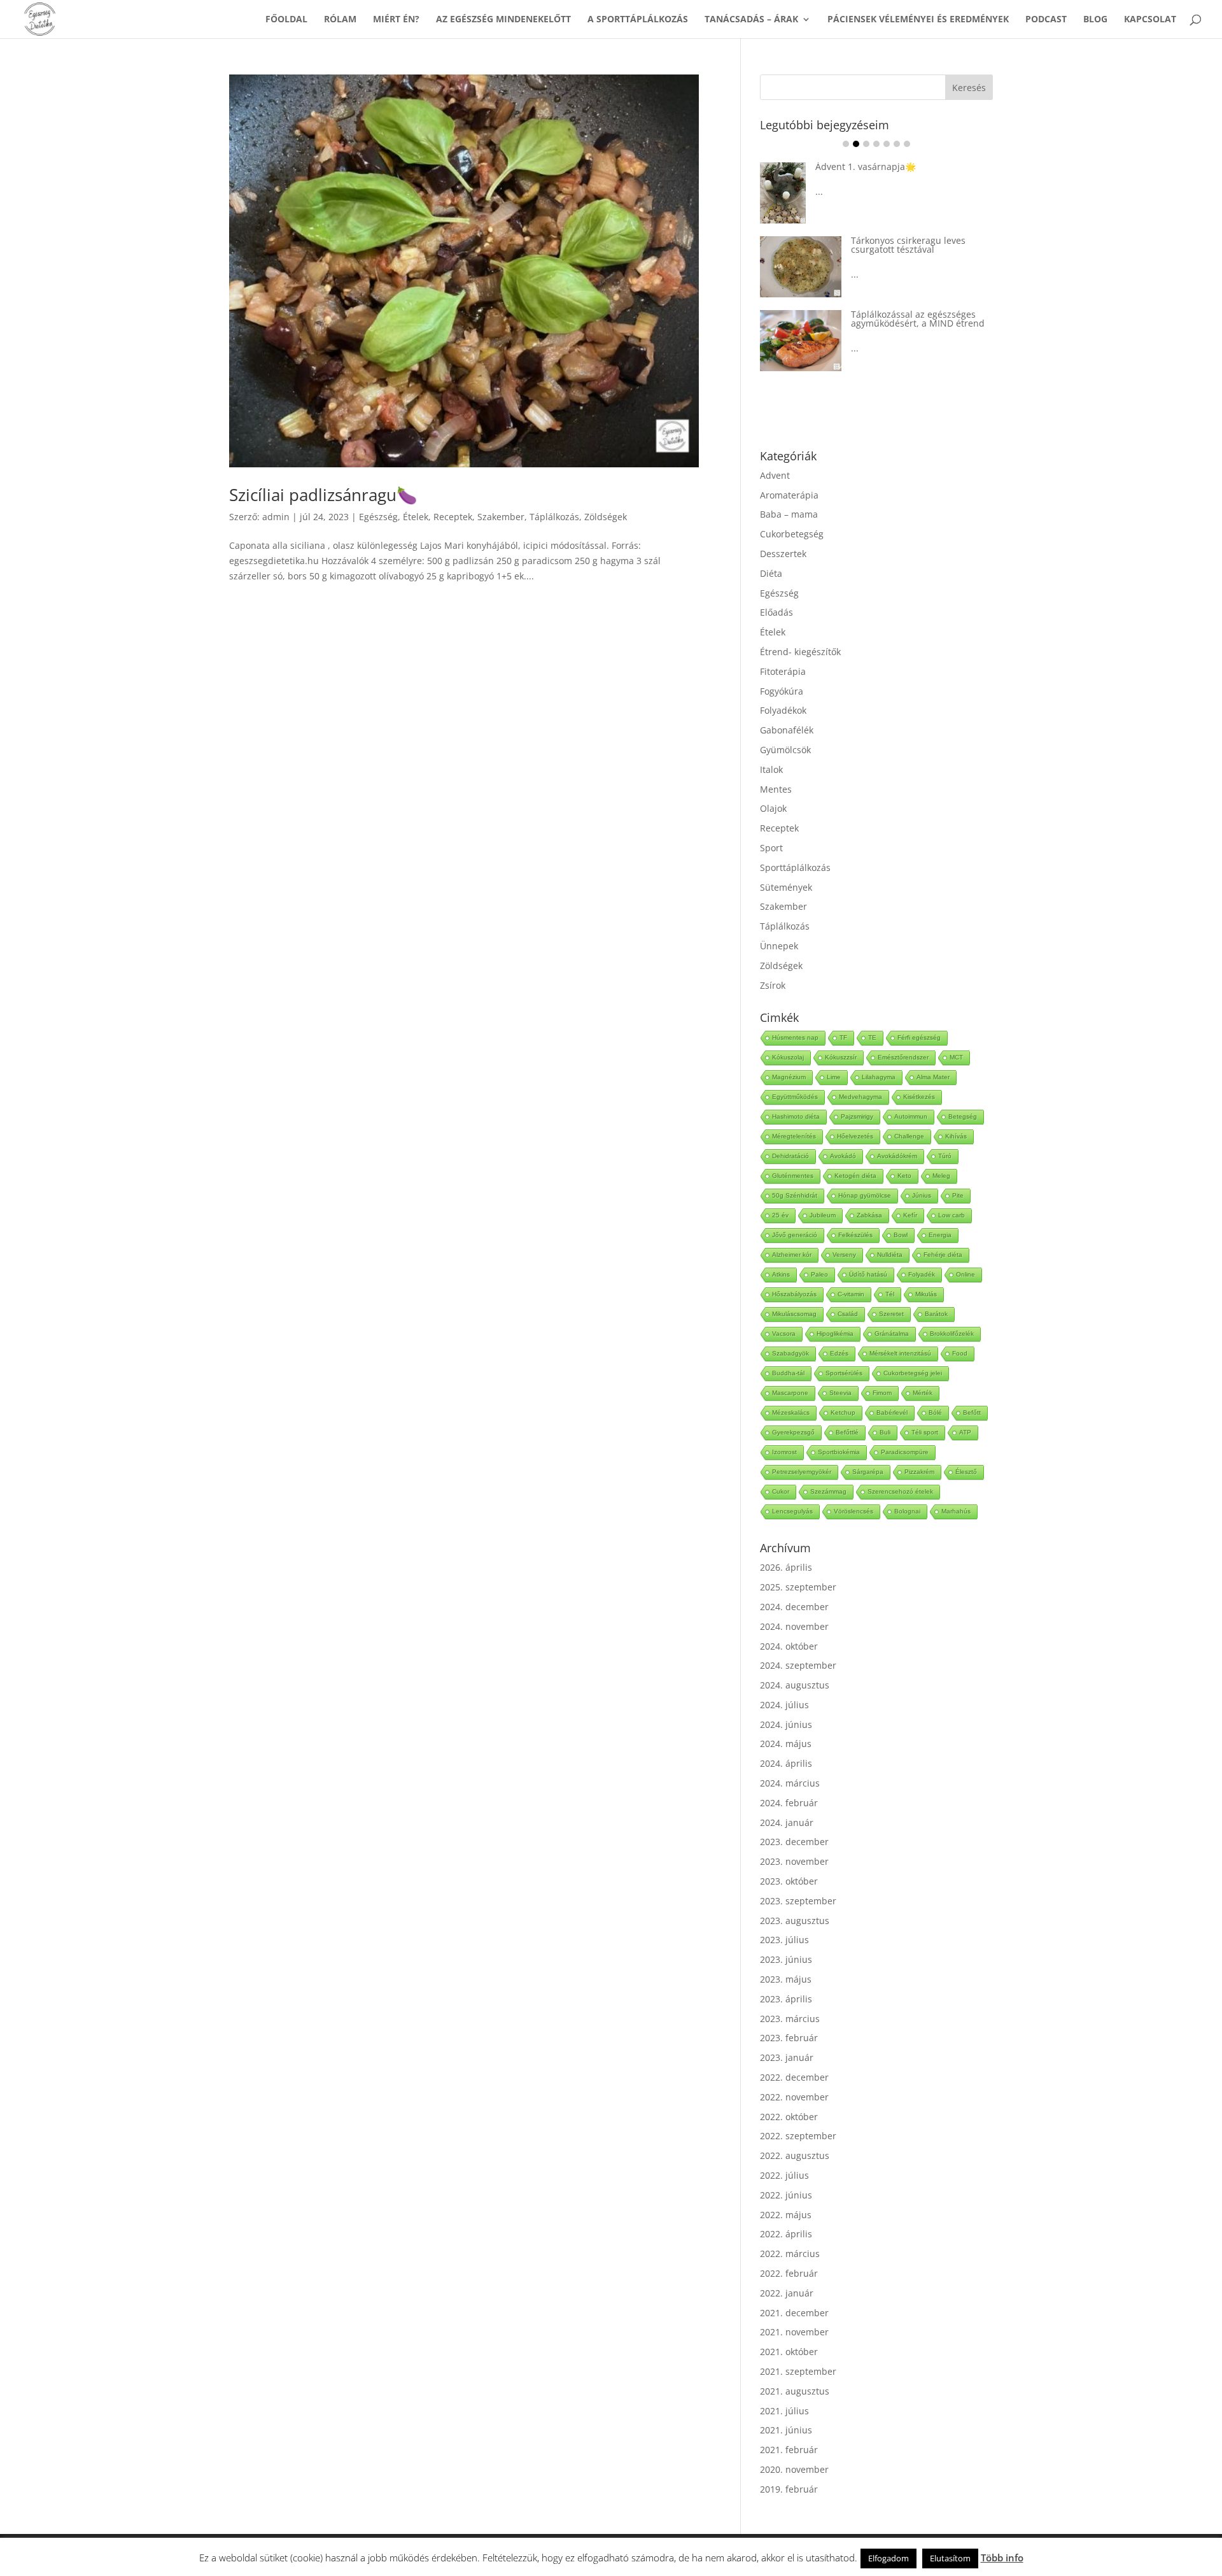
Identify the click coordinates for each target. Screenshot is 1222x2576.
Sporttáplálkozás (795, 867)
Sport (771, 848)
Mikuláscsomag (794, 1314)
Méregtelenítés (794, 1136)
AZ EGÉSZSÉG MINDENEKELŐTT (503, 20)
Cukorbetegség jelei (913, 1373)
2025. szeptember (798, 1587)
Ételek (416, 517)
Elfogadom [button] (888, 2558)
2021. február (789, 2450)
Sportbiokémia (839, 1452)
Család (848, 1314)
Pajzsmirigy (857, 1116)
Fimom (882, 1393)
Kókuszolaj (788, 1057)
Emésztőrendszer (903, 1057)
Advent (775, 475)
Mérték (923, 1393)
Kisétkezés (919, 1097)
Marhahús (956, 1511)
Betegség (963, 1116)
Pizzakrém (919, 1472)
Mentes (776, 789)
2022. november (794, 2097)
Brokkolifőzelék (952, 1334)
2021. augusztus (795, 2391)
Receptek (453, 517)
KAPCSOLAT (1150, 20)
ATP (965, 1432)
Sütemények (786, 887)
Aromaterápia (789, 495)
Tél (890, 1294)
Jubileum (823, 1215)
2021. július (784, 2411)
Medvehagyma (860, 1097)
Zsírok (773, 985)
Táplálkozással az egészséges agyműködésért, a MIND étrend (918, 319)
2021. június (786, 2430)
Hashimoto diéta (796, 1116)
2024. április (786, 1763)
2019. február (789, 2489)
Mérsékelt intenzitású (900, 1353)
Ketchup (843, 1412)
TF (843, 1037)
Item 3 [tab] (866, 144)
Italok (771, 769)
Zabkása (869, 1215)
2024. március (790, 1783)
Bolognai (907, 1511)
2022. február (789, 2273)
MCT (956, 1057)
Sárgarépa (868, 1472)
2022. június (786, 2195)
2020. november (794, 2469)
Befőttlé (847, 1432)
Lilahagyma (879, 1077)
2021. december (794, 2313)
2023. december (794, 1842)
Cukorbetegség (792, 534)
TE (872, 1037)
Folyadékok (783, 710)
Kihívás (956, 1136)
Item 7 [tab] (907, 144)
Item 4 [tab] (876, 144)
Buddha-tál (788, 1373)
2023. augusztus (795, 1921)
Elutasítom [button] (950, 2558)
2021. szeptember (798, 2371)
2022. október (789, 2117)
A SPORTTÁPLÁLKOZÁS (638, 20)
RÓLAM (340, 20)
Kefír (910, 1215)
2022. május (786, 2215)
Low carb (952, 1215)
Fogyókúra (782, 691)
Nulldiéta (890, 1255)
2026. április (786, 1567)
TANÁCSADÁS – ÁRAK (751, 20)
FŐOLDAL (286, 20)
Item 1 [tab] (846, 144)
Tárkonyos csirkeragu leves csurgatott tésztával (908, 245)
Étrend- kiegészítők (800, 652)
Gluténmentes (793, 1176)
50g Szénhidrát (795, 1195)
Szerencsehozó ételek (900, 1491)
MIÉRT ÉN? (396, 20)
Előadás (776, 612)
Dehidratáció (790, 1156)
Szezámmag (828, 1491)
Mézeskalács (791, 1412)
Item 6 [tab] (897, 144)
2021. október (789, 2352)
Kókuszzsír (841, 1057)
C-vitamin (851, 1294)
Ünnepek (779, 946)
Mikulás (926, 1294)
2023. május (786, 1979)
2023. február (789, 2038)
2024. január (787, 1822)
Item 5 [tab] (887, 144)
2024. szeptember (798, 1665)
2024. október (789, 1646)
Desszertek (783, 554)
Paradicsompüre (905, 1452)
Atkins (781, 1274)
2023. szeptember (798, 1901)
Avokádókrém (897, 1156)
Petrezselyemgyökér (802, 1472)
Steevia (840, 1393)
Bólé (935, 1412)
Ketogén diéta (855, 1176)
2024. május (786, 1744)
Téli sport (925, 1432)
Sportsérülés (844, 1373)
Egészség (378, 517)
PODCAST (1046, 20)
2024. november (794, 1626)
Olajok (773, 808)
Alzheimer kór (792, 1255)
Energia (940, 1235)
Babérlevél (892, 1412)
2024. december (794, 1607)
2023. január (787, 2057)
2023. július (784, 1940)
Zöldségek (606, 517)
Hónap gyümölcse (865, 1195)
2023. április (786, 1999)
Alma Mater (933, 1077)
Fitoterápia (783, 671)
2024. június (786, 1724)
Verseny (844, 1255)
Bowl (901, 1235)
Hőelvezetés (855, 1136)
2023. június (786, 1959)
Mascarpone (790, 1393)
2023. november (794, 1861)
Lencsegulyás (792, 1511)
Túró (945, 1156)
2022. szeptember (798, 2136)
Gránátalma (892, 1334)
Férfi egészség (919, 1037)
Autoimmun (911, 1116)
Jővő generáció (795, 1235)
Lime (834, 1077)
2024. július (784, 1705)
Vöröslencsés (853, 1511)
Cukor (781, 1491)
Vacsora (784, 1334)
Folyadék (922, 1274)
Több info (1002, 2558)
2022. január (787, 2293)
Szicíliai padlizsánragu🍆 (323, 495)
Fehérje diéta (943, 1255)
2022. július (784, 2175)
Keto (904, 1176)
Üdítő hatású (868, 1274)
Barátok (936, 1314)
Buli (885, 1432)
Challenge (909, 1136)
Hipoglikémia (835, 1334)
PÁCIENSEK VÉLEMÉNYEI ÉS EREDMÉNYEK (918, 20)
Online (966, 1274)
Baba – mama (789, 514)
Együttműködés (795, 1097)
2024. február (789, 1803)
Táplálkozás (554, 517)
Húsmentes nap (795, 1037)
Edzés (839, 1353)
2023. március (790, 2019)
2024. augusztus (795, 1685)
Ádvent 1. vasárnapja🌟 (866, 166)
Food (960, 1353)
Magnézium (789, 1077)
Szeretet (891, 1314)
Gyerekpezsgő (793, 1432)
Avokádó (843, 1156)
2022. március (790, 2254)
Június (922, 1195)
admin (276, 517)
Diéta (771, 573)
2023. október (789, 1881)
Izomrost (784, 1452)
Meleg (941, 1176)
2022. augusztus (795, 2155)
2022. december (794, 2077)
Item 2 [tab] (856, 144)
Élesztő (966, 1472)
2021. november (794, 2332)
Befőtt (972, 1412)
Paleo (819, 1274)
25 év (780, 1215)
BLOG (1095, 20)
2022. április (786, 2234)
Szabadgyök (790, 1353)
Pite (958, 1195)
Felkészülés (855, 1235)
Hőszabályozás (794, 1294)
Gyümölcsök (785, 750)
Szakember (501, 517)
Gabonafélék (787, 730)
